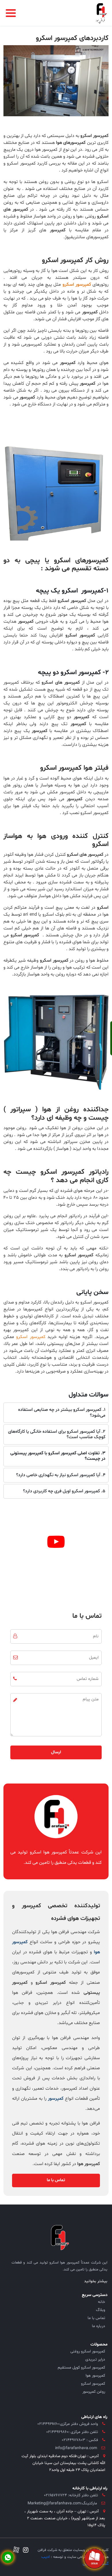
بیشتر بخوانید (96, 2281)
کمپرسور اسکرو (93, 2384)
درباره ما (99, 2326)
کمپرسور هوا (95, 2376)
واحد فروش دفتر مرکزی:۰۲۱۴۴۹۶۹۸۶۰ (68, 2424)
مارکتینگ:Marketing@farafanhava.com (62, 2503)
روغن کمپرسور (94, 2392)
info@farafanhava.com (76, 2448)
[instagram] (24, 2551)
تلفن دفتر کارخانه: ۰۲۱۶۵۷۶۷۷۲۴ (71, 2495)
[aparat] (16, 2551)
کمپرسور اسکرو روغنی (88, 2351)
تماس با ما (56, 2180)
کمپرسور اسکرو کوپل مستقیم (81, 2368)
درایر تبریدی (95, 2359)
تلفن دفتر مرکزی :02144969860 (72, 2432)
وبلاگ (101, 2310)
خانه (102, 2302)
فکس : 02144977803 (80, 2440)
